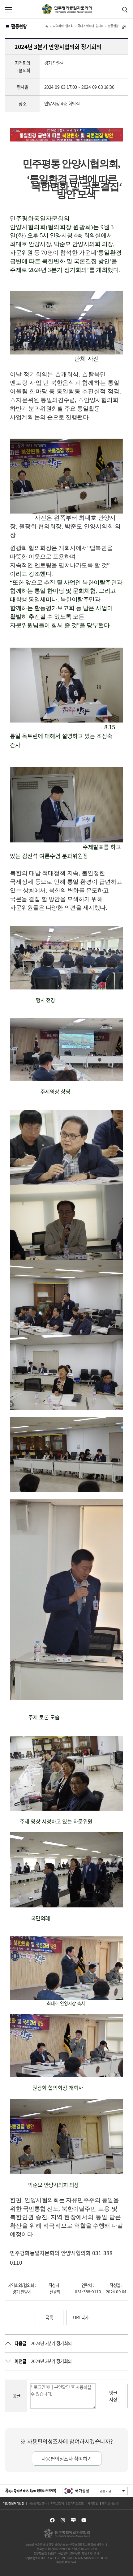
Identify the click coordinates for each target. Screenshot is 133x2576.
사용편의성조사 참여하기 (67, 2459)
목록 (49, 2317)
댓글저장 (113, 2396)
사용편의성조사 (37, 2503)
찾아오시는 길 (110, 2503)
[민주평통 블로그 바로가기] (73, 2520)
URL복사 (81, 2317)
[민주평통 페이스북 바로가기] (52, 2520)
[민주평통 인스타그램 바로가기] (63, 2520)
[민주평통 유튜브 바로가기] (84, 2520)
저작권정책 (57, 2503)
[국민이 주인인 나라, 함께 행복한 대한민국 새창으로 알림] (31, 2491)
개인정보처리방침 (14, 2503)
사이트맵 (93, 2503)
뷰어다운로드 (76, 2503)
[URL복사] (124, 27)
